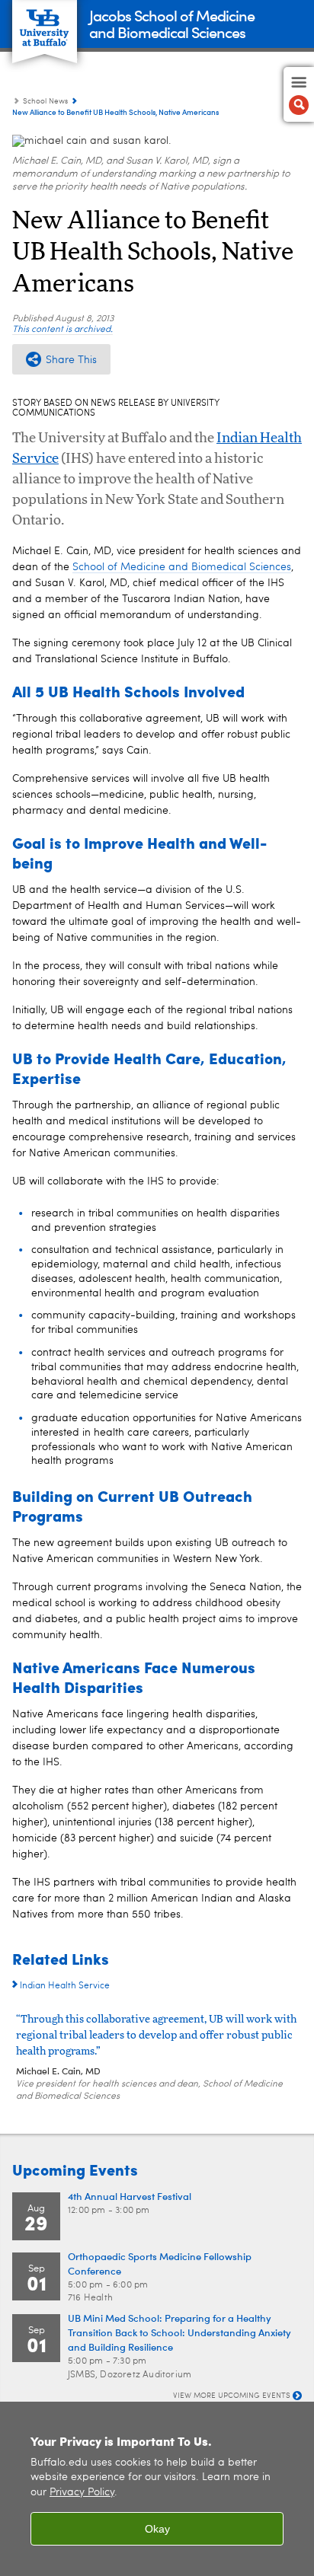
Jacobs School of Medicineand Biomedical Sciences (172, 23)
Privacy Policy (82, 2493)
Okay (157, 2529)
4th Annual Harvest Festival (130, 2196)
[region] (157, 2489)
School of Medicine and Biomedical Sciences (182, 567)
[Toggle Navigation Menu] (299, 94)
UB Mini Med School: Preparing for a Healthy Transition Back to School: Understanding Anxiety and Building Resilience (179, 2332)
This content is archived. (62, 330)
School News (45, 101)
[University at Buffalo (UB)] (45, 23)
